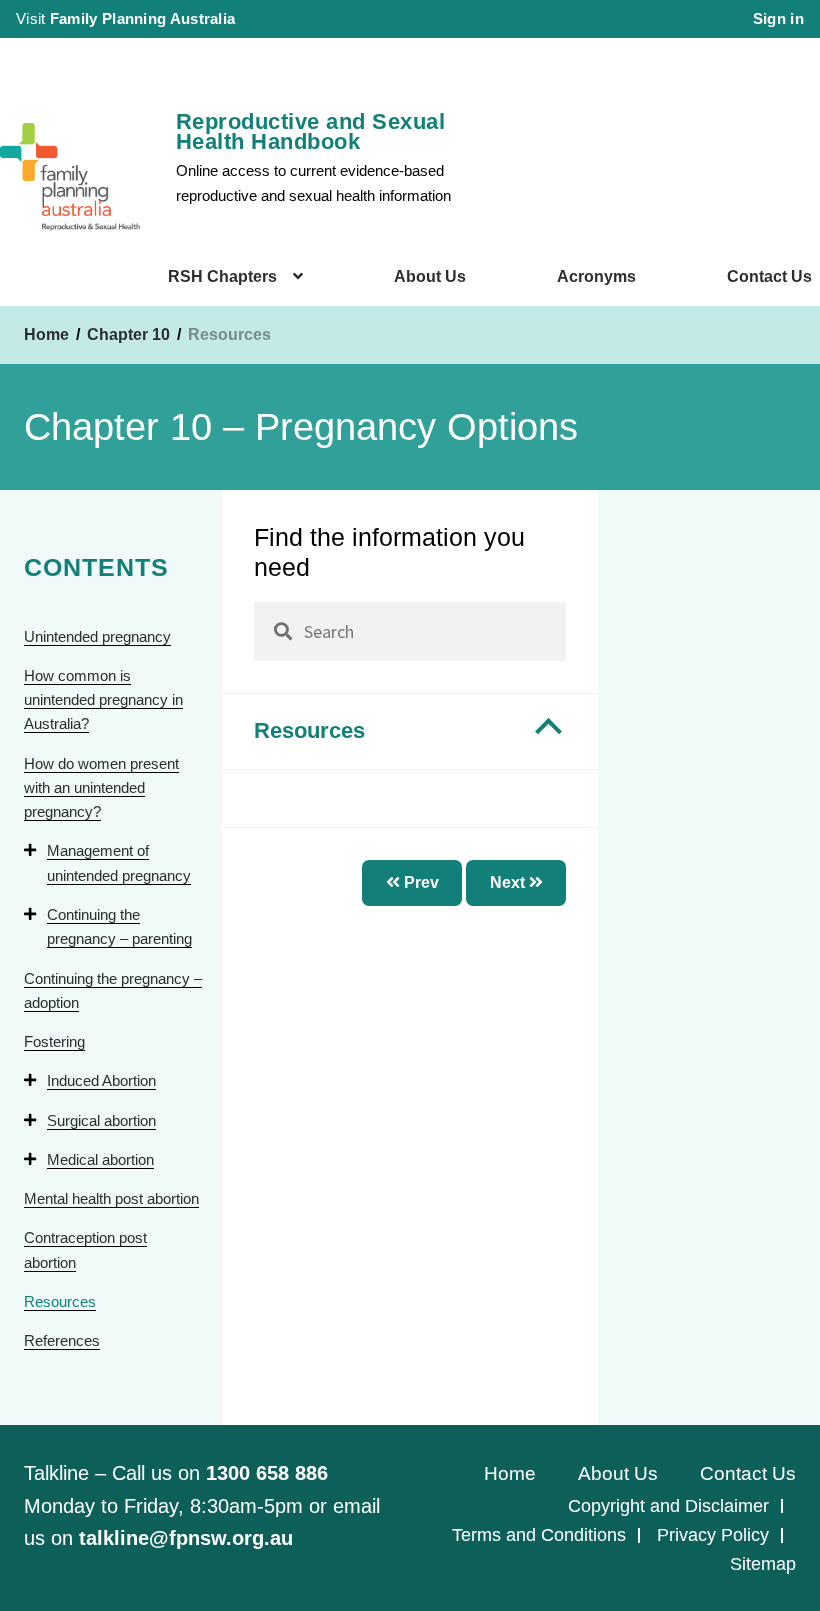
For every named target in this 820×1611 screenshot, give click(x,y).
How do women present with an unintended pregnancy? (101, 788)
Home (46, 334)
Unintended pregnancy (97, 636)
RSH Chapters (222, 276)
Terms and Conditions (539, 1535)
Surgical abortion (101, 1120)
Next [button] (509, 882)
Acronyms (596, 276)
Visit (125, 18)
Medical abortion (100, 1159)
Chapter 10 (130, 334)
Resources (60, 1301)
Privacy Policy (713, 1535)
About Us (430, 276)
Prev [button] (419, 882)
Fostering (54, 1041)
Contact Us (769, 276)
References (62, 1340)
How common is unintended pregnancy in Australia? (103, 700)
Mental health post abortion (111, 1198)
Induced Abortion (101, 1080)
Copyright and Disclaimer (668, 1506)
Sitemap (763, 1564)
